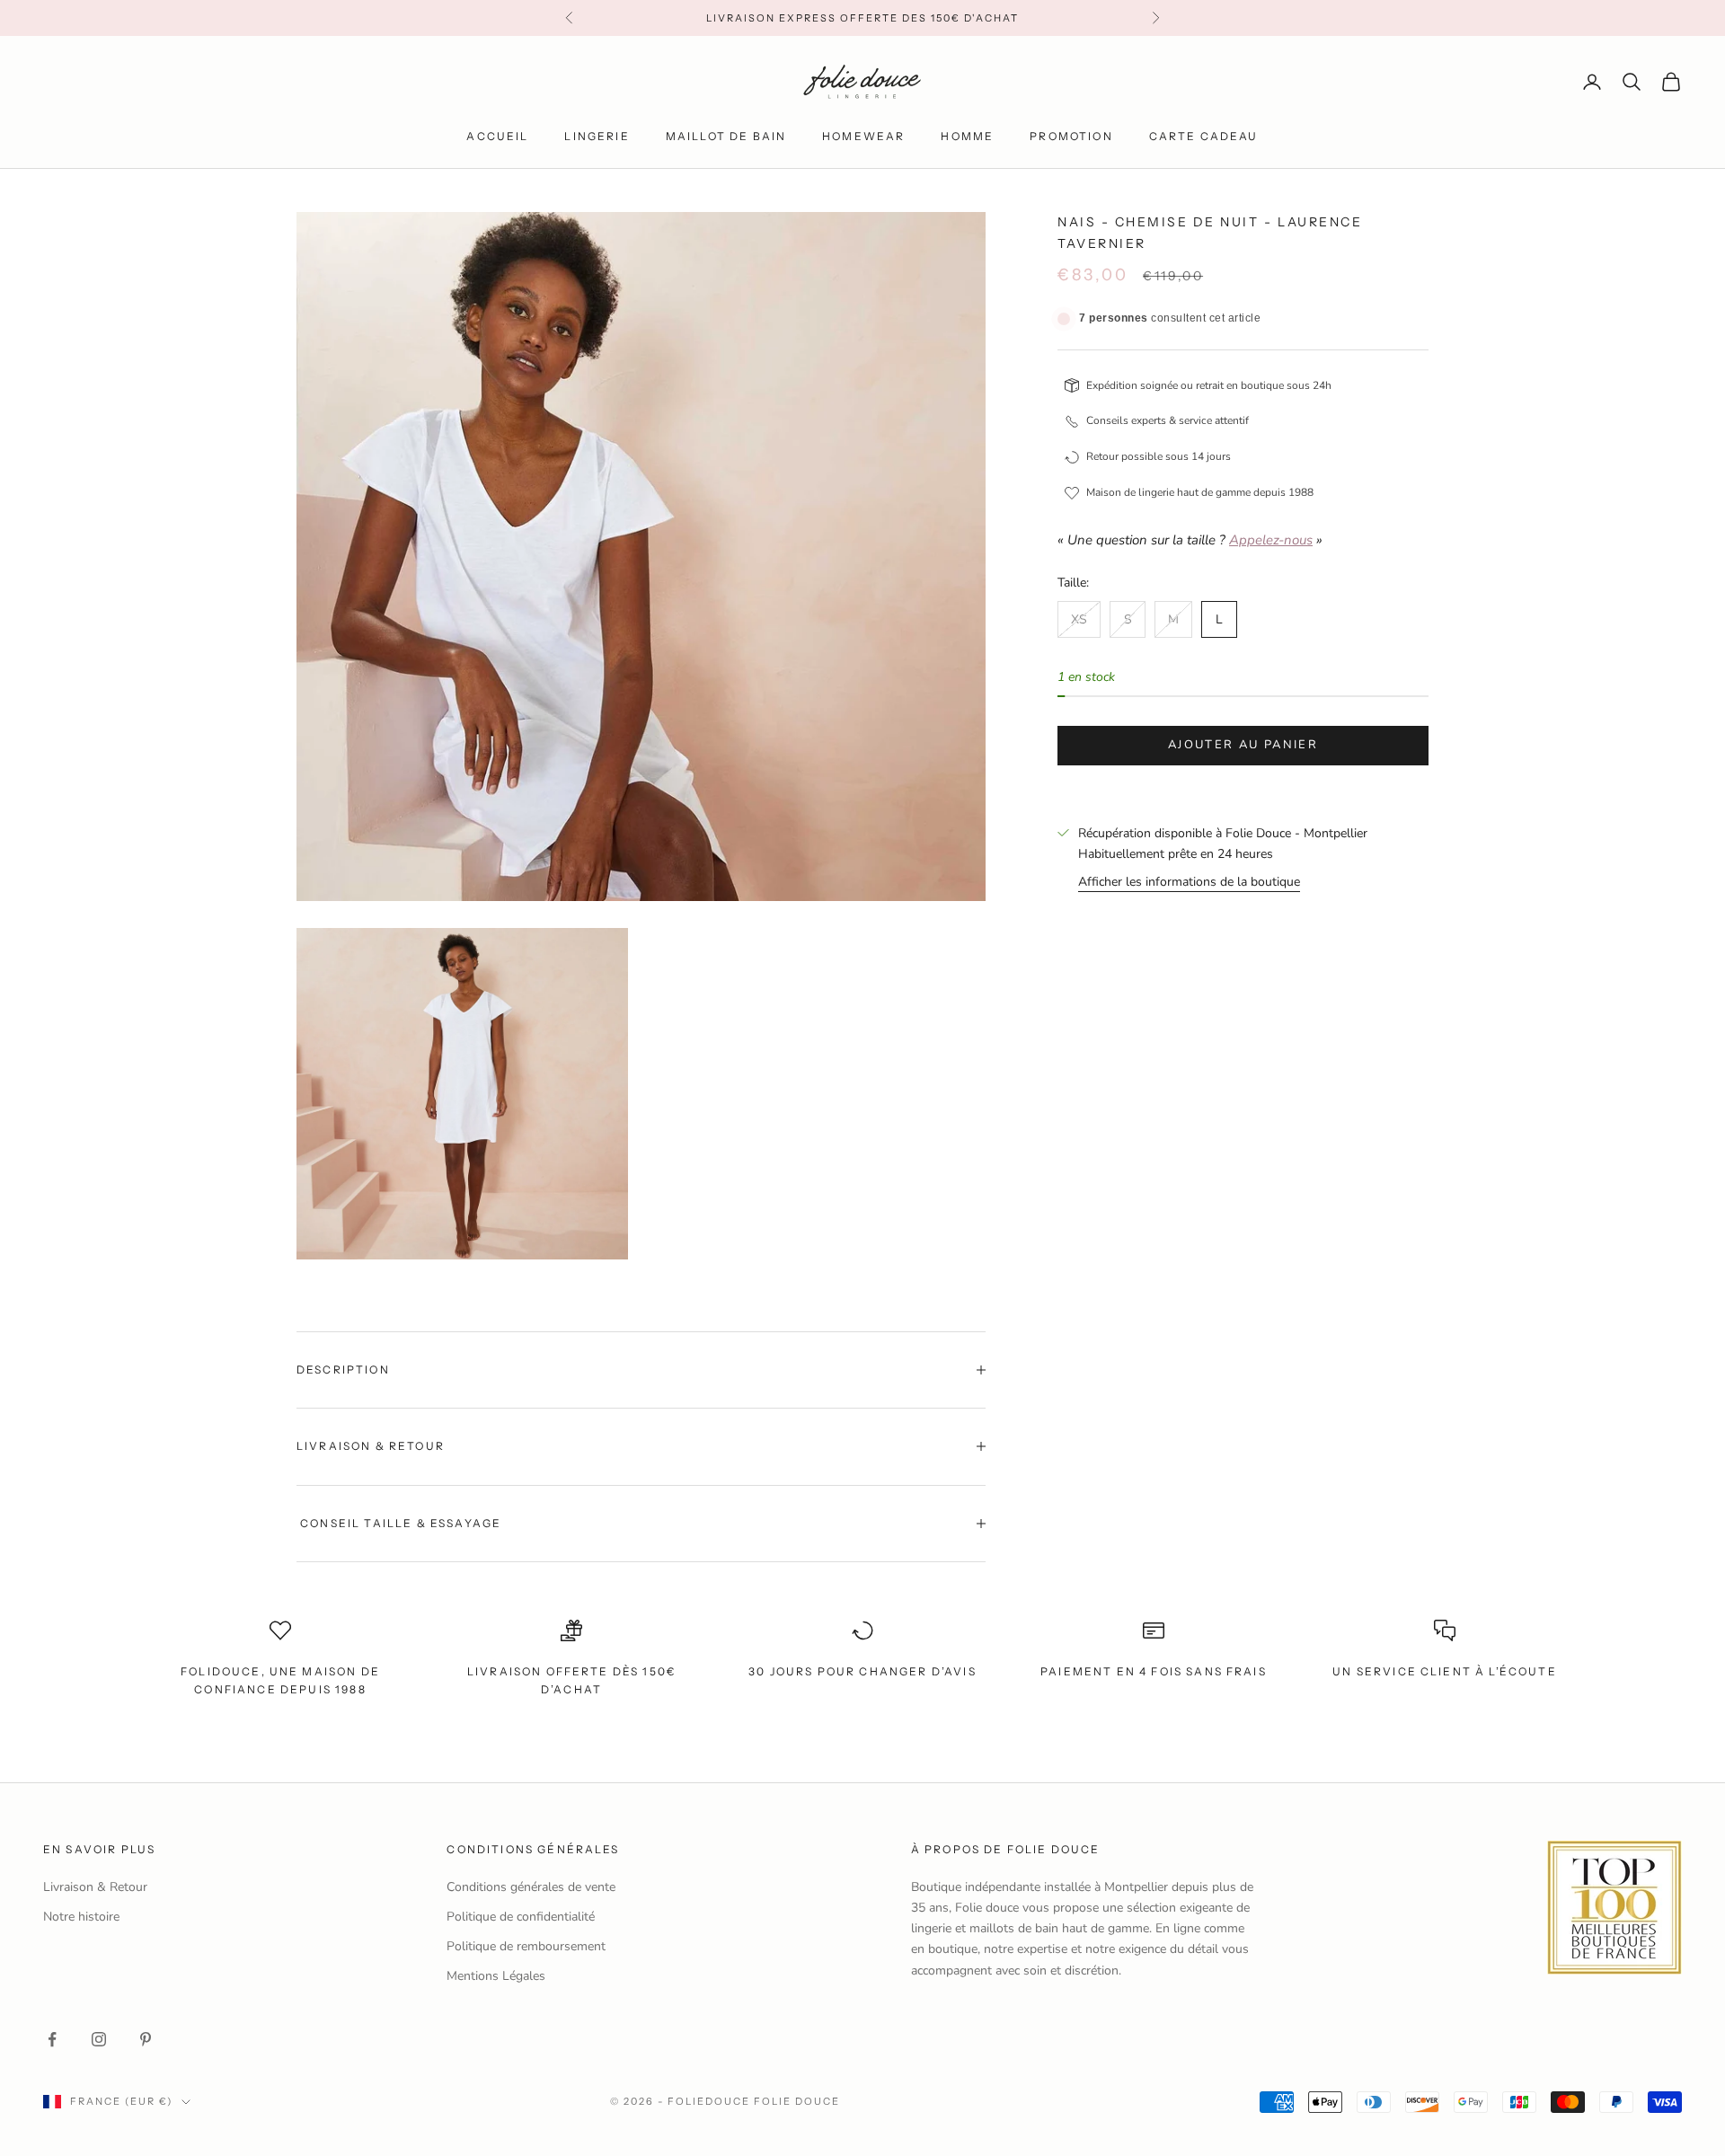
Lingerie (597, 136)
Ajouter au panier (1243, 745)
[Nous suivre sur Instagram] (99, 2039)
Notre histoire (81, 1917)
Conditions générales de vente (531, 1887)
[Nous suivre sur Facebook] (52, 2039)
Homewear (863, 136)
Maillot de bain (726, 136)
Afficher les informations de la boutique (1189, 882)
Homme (967, 136)
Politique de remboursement (526, 1946)
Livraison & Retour (95, 1887)
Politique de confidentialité (521, 1917)
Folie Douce (797, 2101)
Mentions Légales (496, 1976)
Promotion (1071, 136)
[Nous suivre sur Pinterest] (146, 2039)
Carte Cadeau (1204, 136)
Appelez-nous (1271, 540)
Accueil (497, 136)
